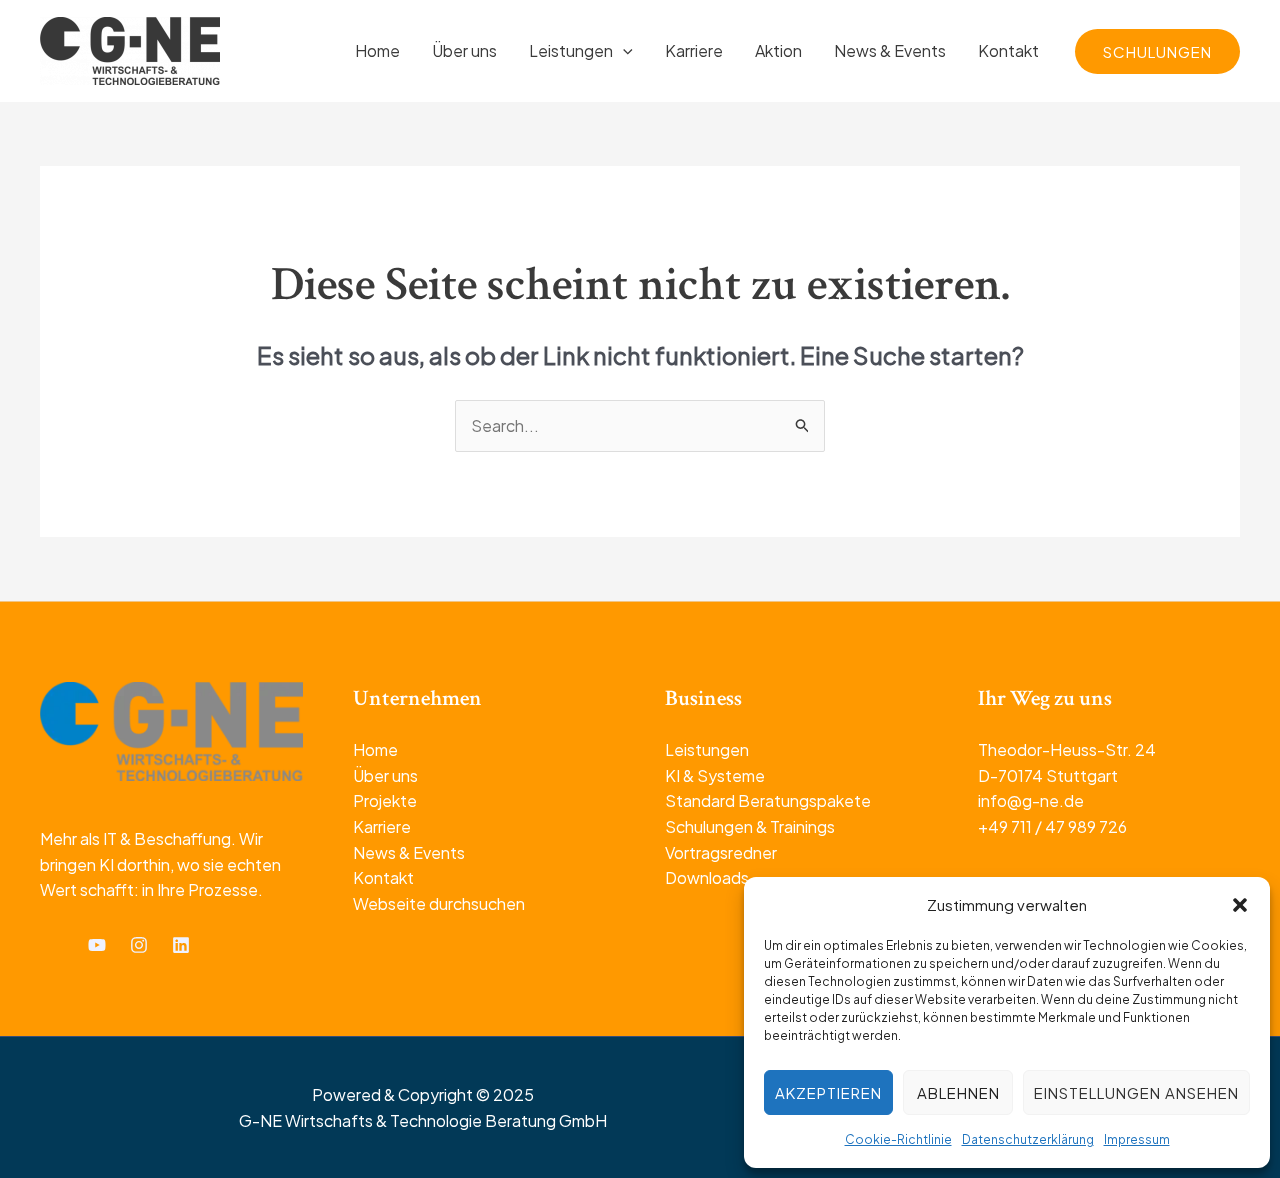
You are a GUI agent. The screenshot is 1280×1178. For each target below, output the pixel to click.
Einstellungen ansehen (1136, 1092)
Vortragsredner (721, 852)
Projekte (385, 800)
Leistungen (707, 749)
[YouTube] (97, 945)
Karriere (382, 826)
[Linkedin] (181, 945)
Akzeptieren (828, 1092)
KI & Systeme (715, 775)
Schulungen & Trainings (750, 826)
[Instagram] (139, 945)
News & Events (409, 852)
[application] (623, 50)
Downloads (707, 877)
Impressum (1137, 1139)
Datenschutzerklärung (1028, 1139)
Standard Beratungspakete (768, 800)
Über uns (385, 775)
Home (375, 749)
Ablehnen (958, 1092)
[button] (1240, 905)
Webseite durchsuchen (439, 903)
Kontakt (383, 877)
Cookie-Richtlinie (898, 1139)
